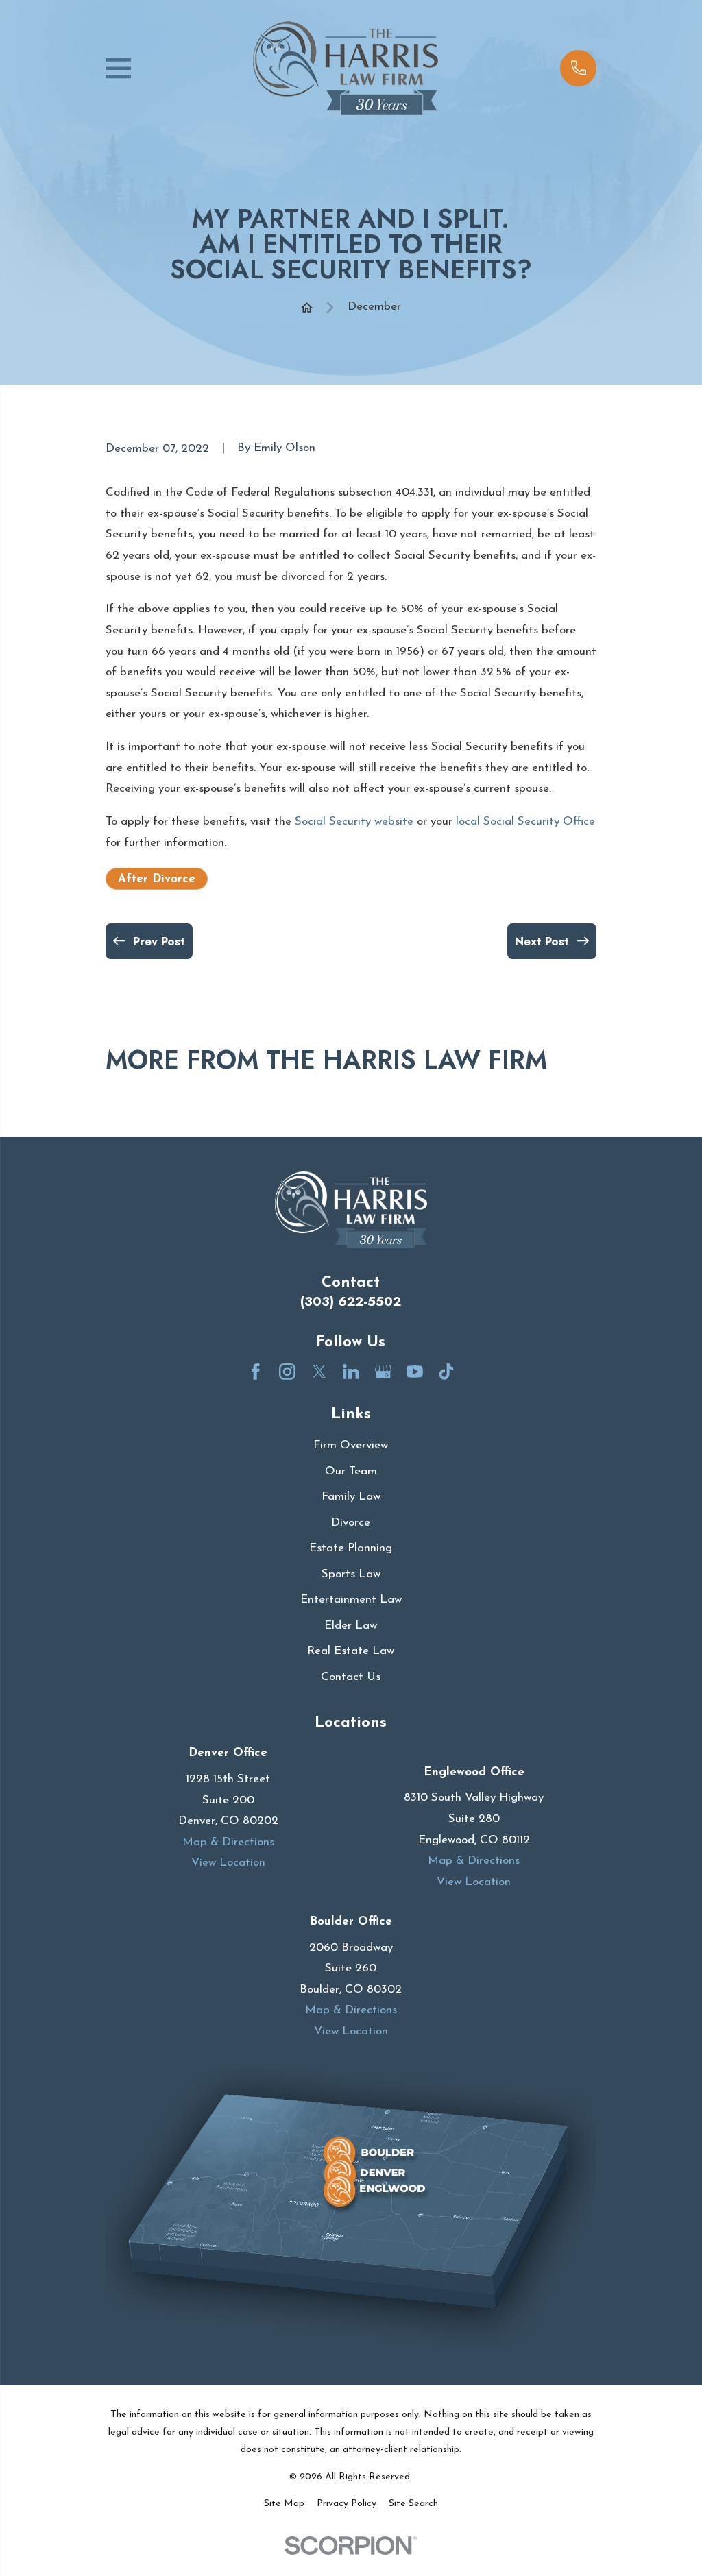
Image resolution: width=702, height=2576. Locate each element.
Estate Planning (351, 1548)
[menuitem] (284, 2504)
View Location (228, 1863)
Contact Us (351, 1677)
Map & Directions (228, 1842)
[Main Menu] (118, 68)
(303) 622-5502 (351, 1301)
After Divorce (157, 879)
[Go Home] (307, 307)
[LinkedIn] (351, 1372)
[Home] (346, 68)
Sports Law (351, 1574)
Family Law (351, 1497)
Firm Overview (351, 1445)
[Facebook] (256, 1372)
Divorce (351, 1523)
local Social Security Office (525, 822)
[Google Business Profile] (383, 1372)
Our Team (351, 1471)
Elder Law (351, 1626)
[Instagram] (287, 1372)
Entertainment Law (351, 1600)
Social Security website (354, 822)
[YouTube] (415, 1372)
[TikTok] (446, 1372)
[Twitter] (319, 1372)
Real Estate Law (351, 1651)
